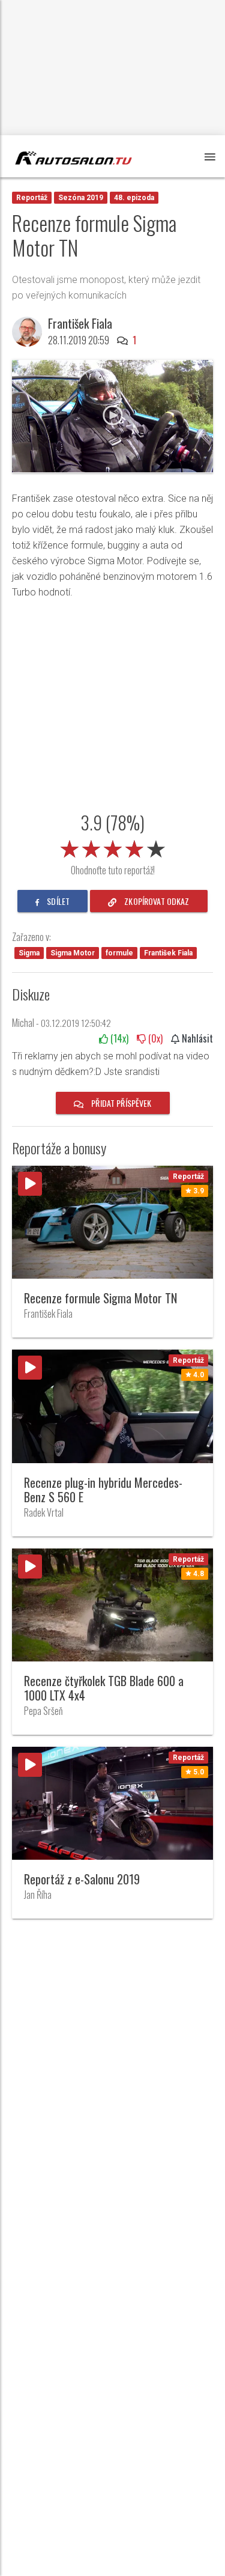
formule (119, 953)
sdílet (57, 901)
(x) (118, 1038)
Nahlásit (196, 1038)
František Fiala (168, 953)
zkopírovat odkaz (156, 901)
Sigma (29, 953)
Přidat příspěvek (120, 1103)
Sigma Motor (73, 953)
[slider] (113, 847)
